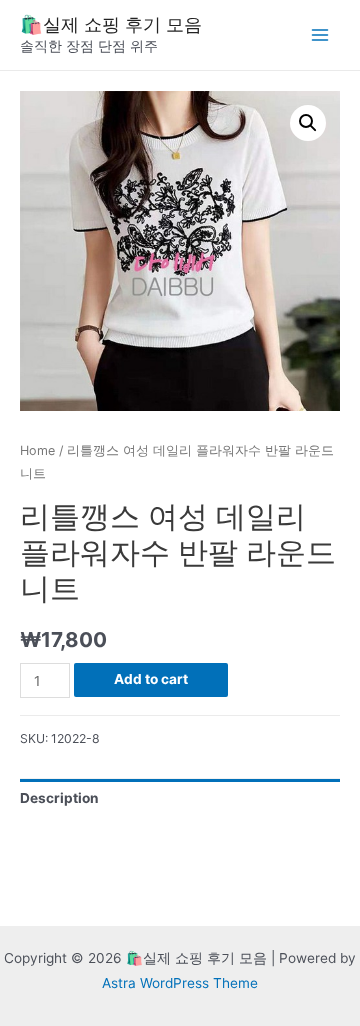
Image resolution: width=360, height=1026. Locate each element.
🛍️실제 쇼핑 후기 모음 (111, 24)
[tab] (180, 798)
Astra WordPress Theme (180, 983)
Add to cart (151, 679)
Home (37, 450)
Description (59, 798)
